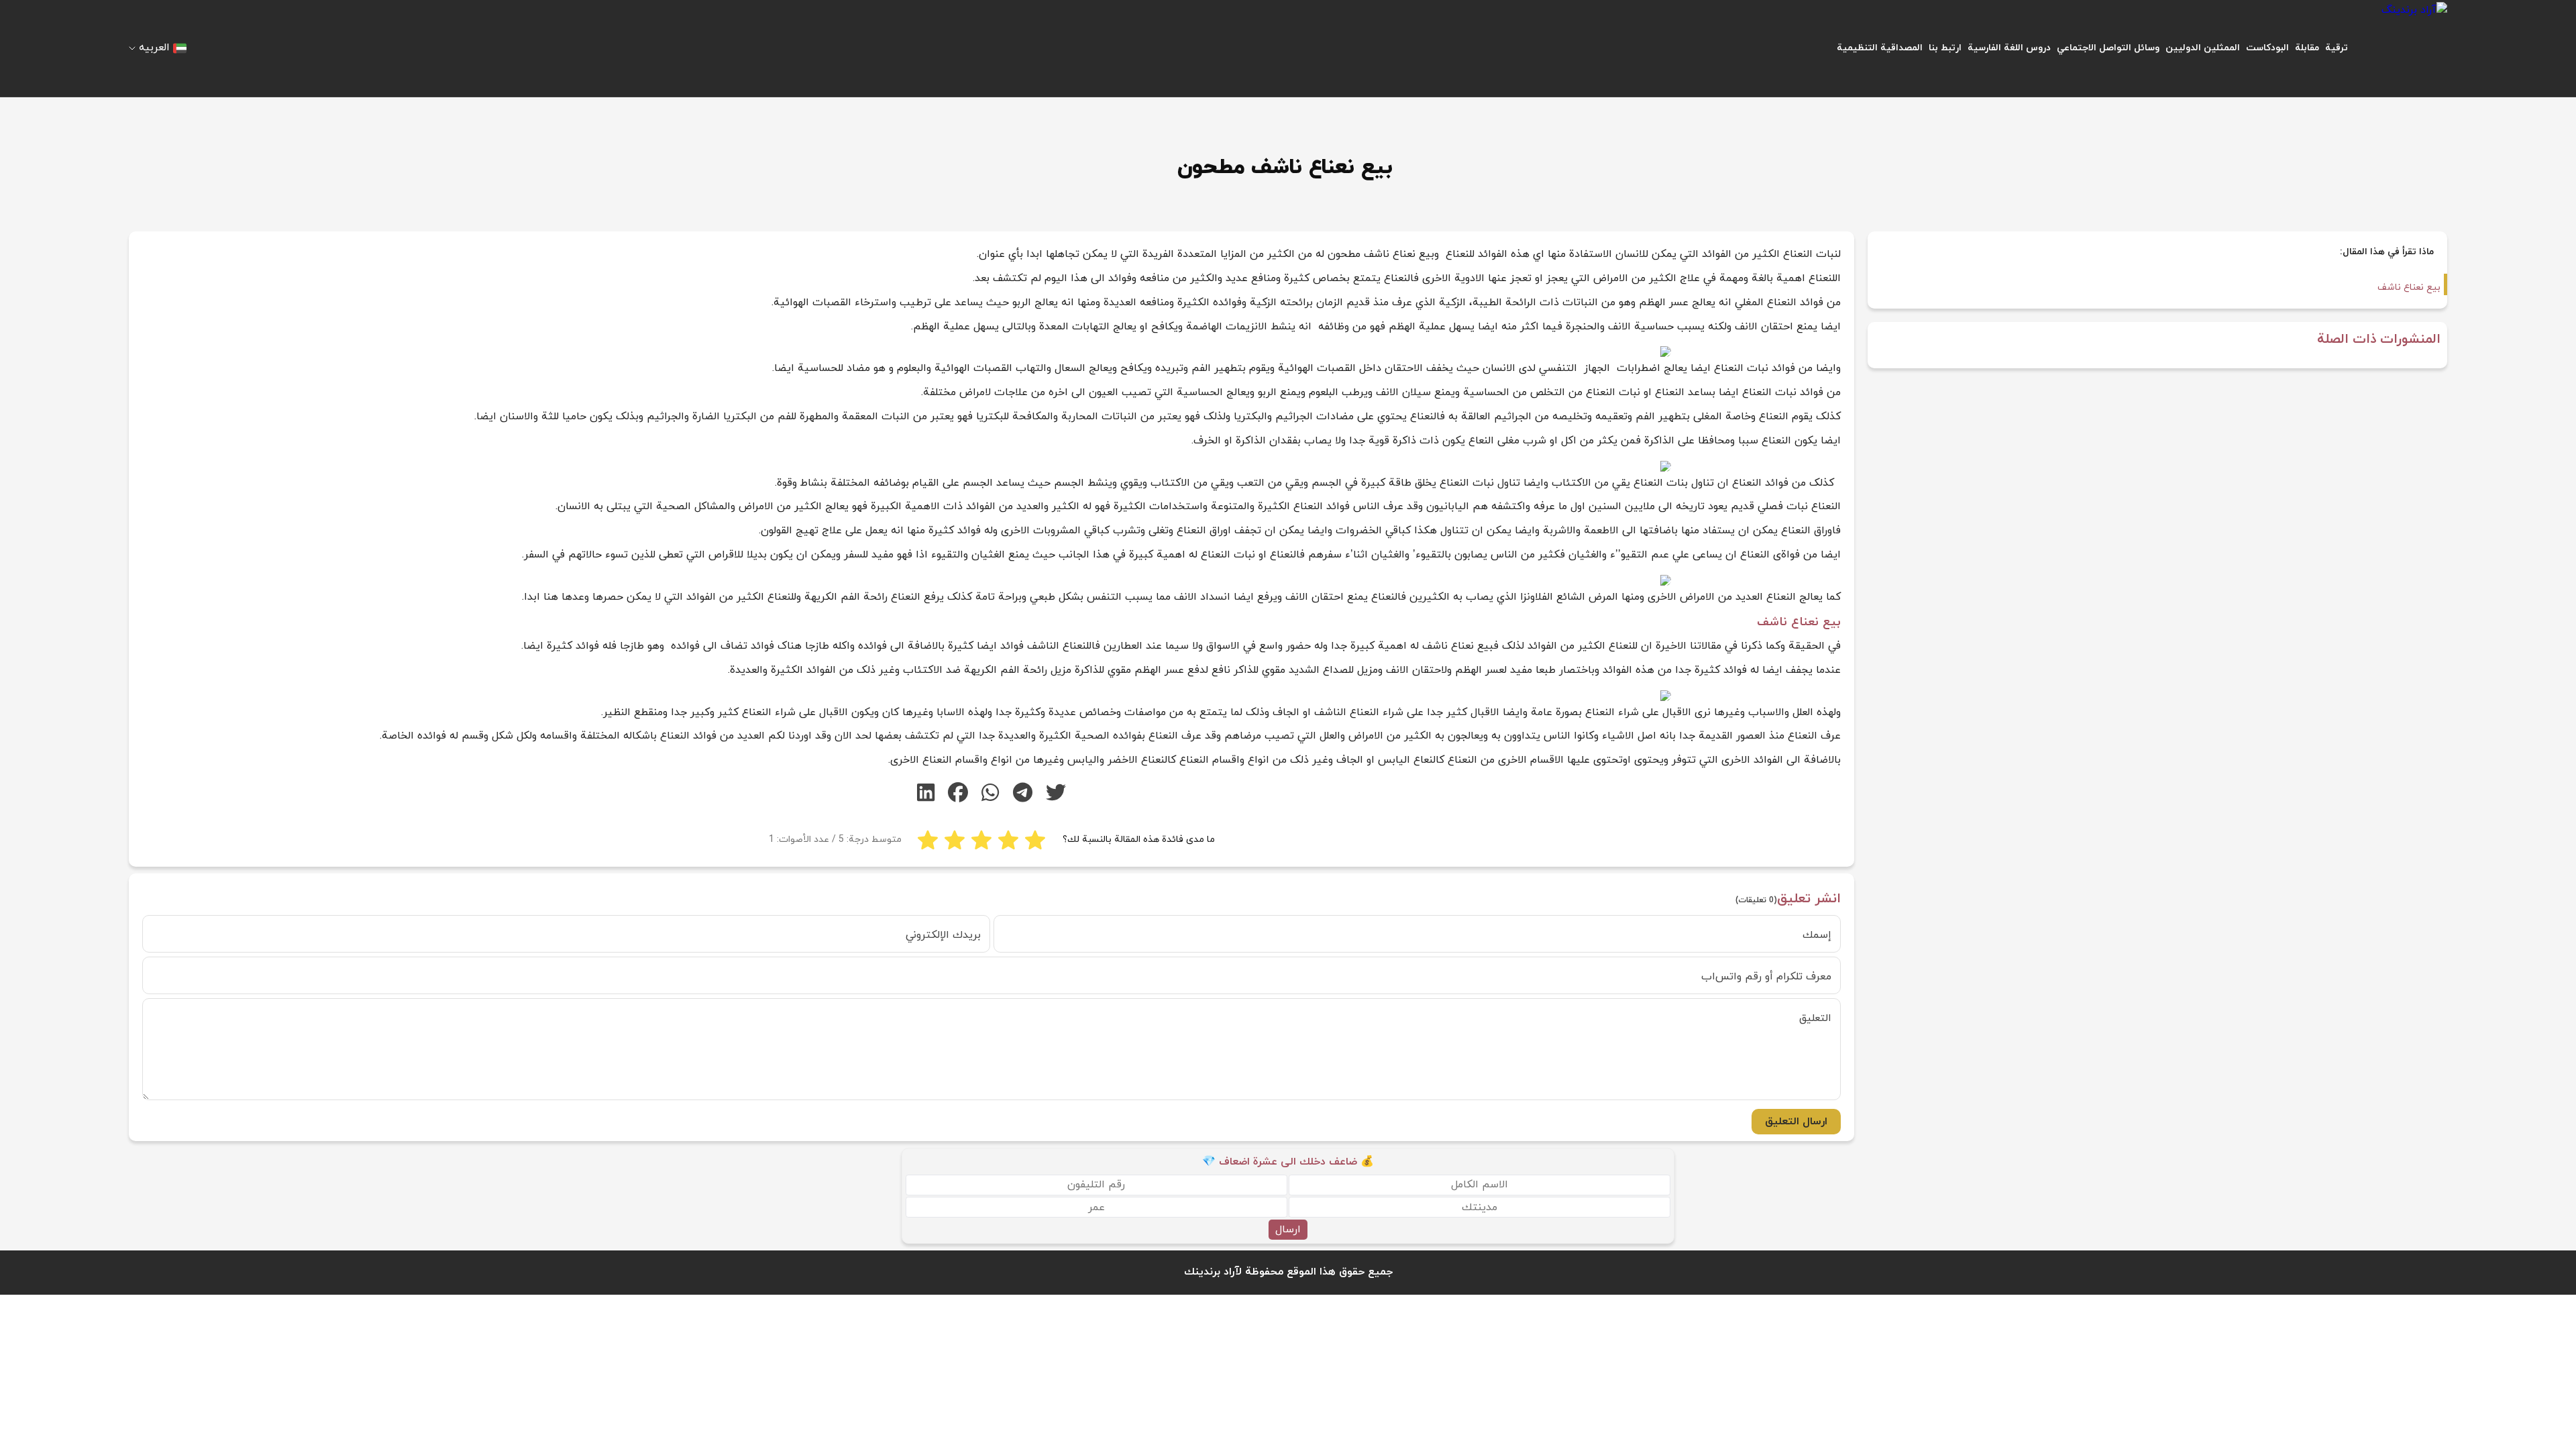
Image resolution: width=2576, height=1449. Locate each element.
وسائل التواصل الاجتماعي (2108, 48)
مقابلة (2307, 48)
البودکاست (2267, 48)
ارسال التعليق (1796, 1122)
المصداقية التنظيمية (1880, 48)
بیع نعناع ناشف (2409, 287)
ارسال (1288, 1230)
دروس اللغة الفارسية (2009, 48)
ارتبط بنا (1945, 48)
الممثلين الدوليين (2203, 48)
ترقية (2337, 48)
